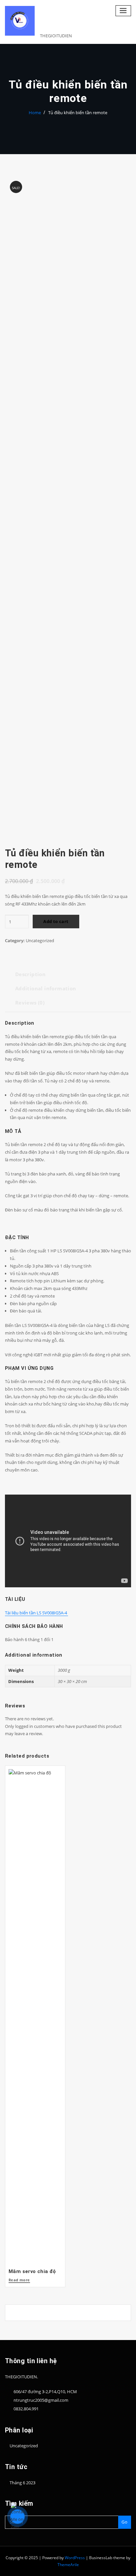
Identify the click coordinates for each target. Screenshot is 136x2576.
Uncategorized (40, 941)
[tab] (30, 977)
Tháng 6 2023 (22, 2483)
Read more (19, 2280)
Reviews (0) (30, 1003)
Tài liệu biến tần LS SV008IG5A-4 (36, 1613)
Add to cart (56, 921)
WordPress (75, 2558)
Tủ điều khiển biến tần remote (78, 113)
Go (124, 2522)
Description (30, 974)
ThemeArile (68, 2565)
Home (35, 113)
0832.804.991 (26, 2409)
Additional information (46, 988)
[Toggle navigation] (123, 11)
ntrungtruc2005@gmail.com (41, 2400)
